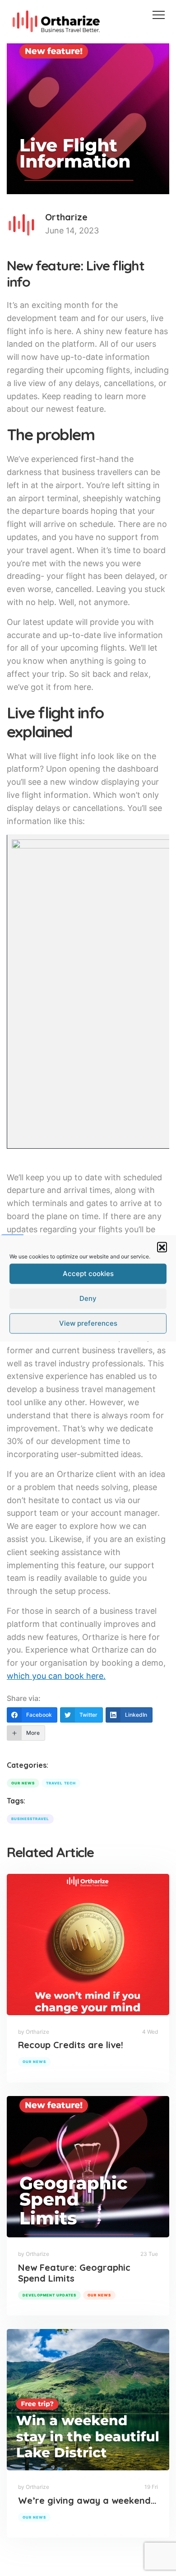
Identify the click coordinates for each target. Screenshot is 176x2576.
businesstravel (30, 1819)
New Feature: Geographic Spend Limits (74, 2273)
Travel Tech (61, 1783)
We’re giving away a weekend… (87, 2500)
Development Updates (49, 2295)
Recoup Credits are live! (71, 2045)
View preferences (88, 1323)
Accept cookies (88, 1274)
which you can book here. (56, 1676)
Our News (34, 2062)
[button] (162, 1247)
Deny (88, 1298)
